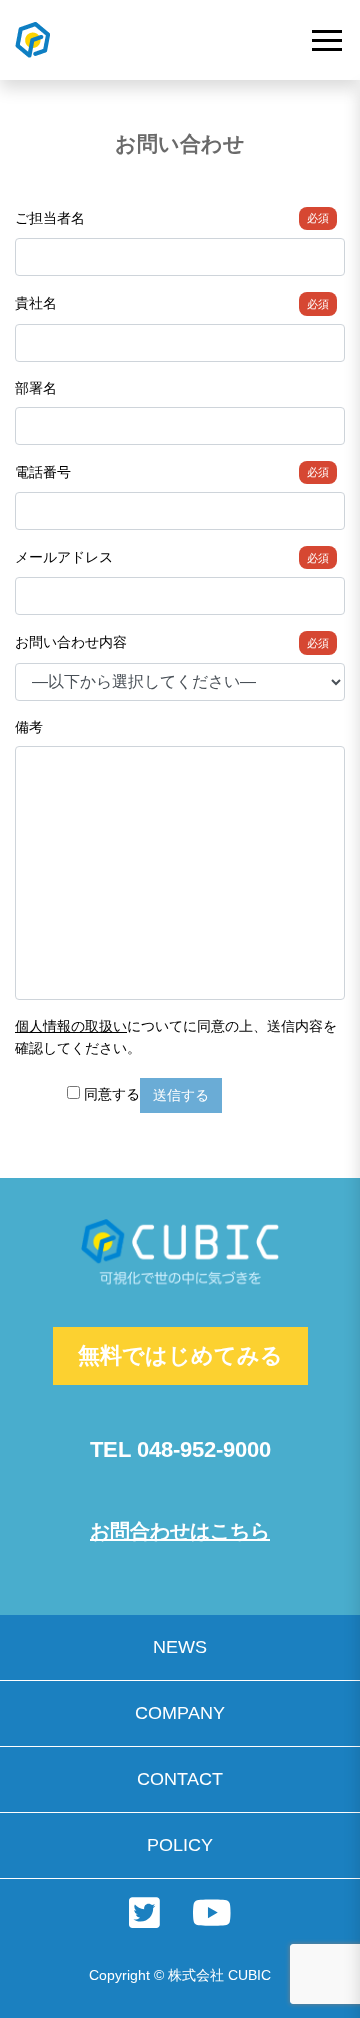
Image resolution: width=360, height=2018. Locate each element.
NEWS (180, 1647)
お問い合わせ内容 (172, 642)
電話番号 (172, 472)
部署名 (36, 388)
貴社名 (172, 303)
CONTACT (180, 1779)
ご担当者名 (172, 218)
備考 (29, 727)
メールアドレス (172, 557)
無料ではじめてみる (180, 1355)
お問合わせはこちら (180, 1531)
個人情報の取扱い (71, 1026)
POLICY (180, 1845)
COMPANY (180, 1713)
